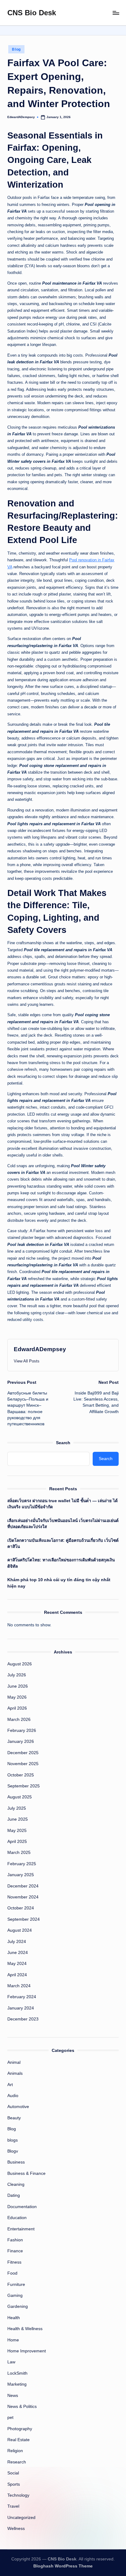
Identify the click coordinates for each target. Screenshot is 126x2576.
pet (10, 2418)
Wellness (16, 2529)
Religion (15, 2451)
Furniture (16, 2285)
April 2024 (17, 1975)
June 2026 (18, 1686)
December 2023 (23, 2019)
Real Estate (19, 2440)
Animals (15, 2073)
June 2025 (18, 1819)
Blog (16, 49)
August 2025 (20, 1797)
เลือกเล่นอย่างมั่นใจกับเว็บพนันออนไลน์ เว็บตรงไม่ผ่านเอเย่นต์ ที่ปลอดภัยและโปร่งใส (63, 1524)
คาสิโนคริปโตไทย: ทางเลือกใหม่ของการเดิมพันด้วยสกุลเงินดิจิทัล (61, 1563)
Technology (18, 2495)
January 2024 (21, 2008)
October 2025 (21, 1775)
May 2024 (17, 1964)
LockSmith (17, 2373)
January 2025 (21, 1875)
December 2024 (23, 1886)
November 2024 (23, 1897)
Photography (20, 2429)
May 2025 (17, 1831)
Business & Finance (26, 2173)
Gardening (18, 2306)
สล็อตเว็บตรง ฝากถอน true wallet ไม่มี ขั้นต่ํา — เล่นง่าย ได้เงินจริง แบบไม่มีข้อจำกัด (63, 1504)
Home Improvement (27, 2351)
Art (10, 2085)
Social (13, 2473)
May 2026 (17, 1697)
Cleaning (16, 2184)
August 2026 (20, 1664)
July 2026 (17, 1675)
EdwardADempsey (40, 1349)
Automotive (18, 2107)
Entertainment (21, 2229)
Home (13, 2340)
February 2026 (22, 1731)
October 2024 (21, 1908)
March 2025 (19, 1853)
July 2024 (17, 1942)
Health (14, 2318)
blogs (13, 2140)
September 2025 (24, 1786)
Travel (13, 2506)
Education (17, 2218)
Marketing (17, 2384)
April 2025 (17, 1842)
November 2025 (23, 1764)
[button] (27, 1361)
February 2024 (22, 1997)
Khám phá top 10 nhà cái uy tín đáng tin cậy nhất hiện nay (59, 1583)
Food (12, 2273)
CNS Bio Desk (32, 13)
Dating (14, 2195)
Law (11, 2362)
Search (63, 1443)
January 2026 (21, 1741)
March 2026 (19, 1720)
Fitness (14, 2262)
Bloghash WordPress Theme (63, 2566)
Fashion (15, 2240)
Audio (13, 2096)
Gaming (15, 2295)
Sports (14, 2484)
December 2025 (23, 1753)
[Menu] (116, 13)
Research (17, 2462)
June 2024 (18, 1953)
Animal (14, 2062)
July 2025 (17, 1808)
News (13, 2396)
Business (16, 2162)
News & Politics (22, 2407)
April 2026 (17, 1708)
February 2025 (22, 1864)
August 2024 (20, 1930)
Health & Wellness (25, 2329)
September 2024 (24, 1919)
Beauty (14, 2118)
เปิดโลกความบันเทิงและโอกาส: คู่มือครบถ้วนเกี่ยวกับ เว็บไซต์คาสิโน (63, 1543)
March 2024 (19, 1986)
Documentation (22, 2207)
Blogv (13, 2151)
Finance (15, 2251)
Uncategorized (21, 2518)
